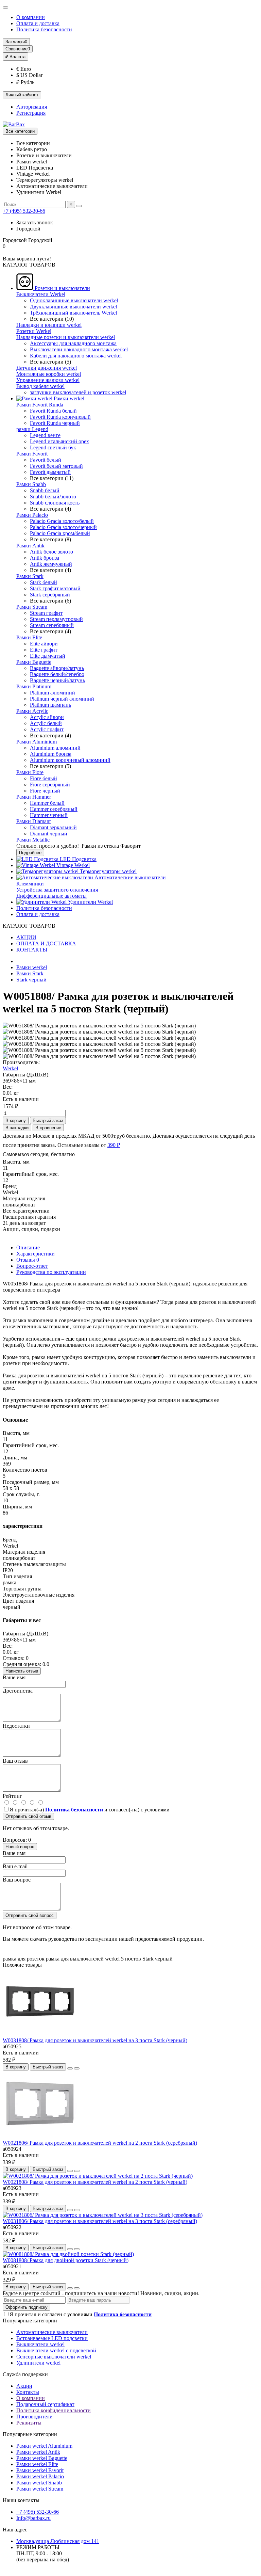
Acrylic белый (46, 723)
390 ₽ (114, 1145)
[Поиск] (79, 206)
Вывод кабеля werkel (40, 386)
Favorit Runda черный (55, 423)
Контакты (28, 2392)
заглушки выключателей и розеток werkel (78, 392)
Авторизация (32, 107)
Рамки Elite (29, 637)
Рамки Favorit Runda (40, 405)
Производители (34, 2417)
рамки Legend (32, 429)
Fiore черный (45, 791)
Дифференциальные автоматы (51, 896)
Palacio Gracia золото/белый (62, 521)
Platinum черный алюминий (62, 699)
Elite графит (44, 650)
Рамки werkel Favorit (40, 2470)
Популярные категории (30, 2321)
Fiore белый (43, 778)
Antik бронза (45, 558)
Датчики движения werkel (47, 368)
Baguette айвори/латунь (57, 668)
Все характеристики (26, 1211)
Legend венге (45, 435)
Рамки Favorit (32, 454)
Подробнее (30, 853)
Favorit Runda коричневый (60, 417)
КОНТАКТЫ (32, 950)
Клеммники (30, 884)
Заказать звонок (35, 222)
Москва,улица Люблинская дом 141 (58, 2541)
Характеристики (36, 1254)
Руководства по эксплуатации (51, 1272)
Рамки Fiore (30, 772)
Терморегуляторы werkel (108, 871)
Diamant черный (49, 834)
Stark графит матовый (55, 588)
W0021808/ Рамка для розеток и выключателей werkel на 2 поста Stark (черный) (95, 2182)
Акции (24, 2386)
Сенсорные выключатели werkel (54, 2357)
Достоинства (18, 1691)
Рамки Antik (30, 546)
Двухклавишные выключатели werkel (73, 307)
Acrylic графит (47, 729)
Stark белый (43, 582)
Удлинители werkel (38, 2363)
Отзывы (28, 1260)
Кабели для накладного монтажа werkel (76, 356)
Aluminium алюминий (55, 748)
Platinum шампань (50, 705)
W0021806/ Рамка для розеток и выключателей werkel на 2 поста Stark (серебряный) (100, 2143)
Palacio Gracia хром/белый (60, 533)
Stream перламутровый (56, 619)
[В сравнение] (77, 2068)
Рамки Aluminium (37, 742)
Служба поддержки (25, 2374)
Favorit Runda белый (53, 411)
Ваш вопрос (17, 1880)
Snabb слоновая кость (55, 503)
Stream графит (46, 613)
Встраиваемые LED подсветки (52, 2338)
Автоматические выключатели (129, 877)
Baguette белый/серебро (57, 674)
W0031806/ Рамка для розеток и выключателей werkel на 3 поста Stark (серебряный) (100, 2221)
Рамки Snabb (31, 484)
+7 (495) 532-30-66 (24, 211)
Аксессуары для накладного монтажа (73, 343)
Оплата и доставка (38, 23)
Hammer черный (49, 815)
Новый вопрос (20, 1847)
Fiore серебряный (50, 785)
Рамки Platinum (34, 686)
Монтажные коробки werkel (49, 374)
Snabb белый (45, 490)
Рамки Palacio (32, 515)
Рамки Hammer (34, 797)
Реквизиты (29, 2423)
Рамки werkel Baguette (42, 2458)
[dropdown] (5, 7)
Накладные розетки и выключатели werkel (66, 337)
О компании (31, 17)
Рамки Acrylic (32, 711)
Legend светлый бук (53, 447)
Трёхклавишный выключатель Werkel (73, 313)
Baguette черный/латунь (57, 680)
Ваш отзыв (15, 1761)
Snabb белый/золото (53, 497)
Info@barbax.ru (33, 2518)
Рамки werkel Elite (37, 2464)
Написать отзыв (22, 1671)
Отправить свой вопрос (30, 1915)
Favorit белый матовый (56, 466)
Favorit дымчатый (50, 472)
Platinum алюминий (53, 693)
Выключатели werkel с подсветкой (56, 2350)
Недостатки (16, 1726)
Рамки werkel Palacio (40, 2476)
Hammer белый (47, 803)
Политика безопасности (44, 29)
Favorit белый (46, 460)
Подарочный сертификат (45, 2404)
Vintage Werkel (72, 865)
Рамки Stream (32, 607)
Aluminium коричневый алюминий (70, 760)
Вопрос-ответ (32, 1266)
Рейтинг (12, 1796)
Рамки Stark (30, 576)
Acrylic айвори (47, 717)
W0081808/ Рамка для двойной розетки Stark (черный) (66, 2260)
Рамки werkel (68, 398)
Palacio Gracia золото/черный (63, 527)
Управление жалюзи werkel (48, 380)
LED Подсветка (77, 859)
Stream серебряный (52, 625)
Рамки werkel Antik (38, 2452)
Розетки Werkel (34, 331)
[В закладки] (70, 2068)
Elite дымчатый (48, 656)
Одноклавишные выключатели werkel (74, 300)
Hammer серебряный (54, 809)
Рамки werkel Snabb (39, 2483)
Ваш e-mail (15, 1866)
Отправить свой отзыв (28, 1816)
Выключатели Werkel (41, 294)
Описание (28, 1247)
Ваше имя (14, 1677)
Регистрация (31, 113)
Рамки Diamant (33, 821)
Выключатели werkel (40, 2344)
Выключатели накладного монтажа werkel (79, 349)
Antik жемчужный (51, 564)
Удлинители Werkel (90, 902)
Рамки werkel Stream (40, 2489)
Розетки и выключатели (62, 288)
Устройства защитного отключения (57, 890)
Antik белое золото (51, 552)
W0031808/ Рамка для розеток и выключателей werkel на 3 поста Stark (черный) (95, 2040)
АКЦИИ (26, 937)
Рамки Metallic (33, 840)
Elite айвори (44, 644)
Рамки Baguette (34, 662)
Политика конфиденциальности (54, 2410)
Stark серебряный (50, 595)
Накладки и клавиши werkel (49, 325)
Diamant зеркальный (53, 827)
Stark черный (31, 980)
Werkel (10, 1068)
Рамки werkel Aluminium (44, 2446)
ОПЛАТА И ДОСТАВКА (46, 943)
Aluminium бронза (51, 754)
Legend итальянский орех (59, 441)
